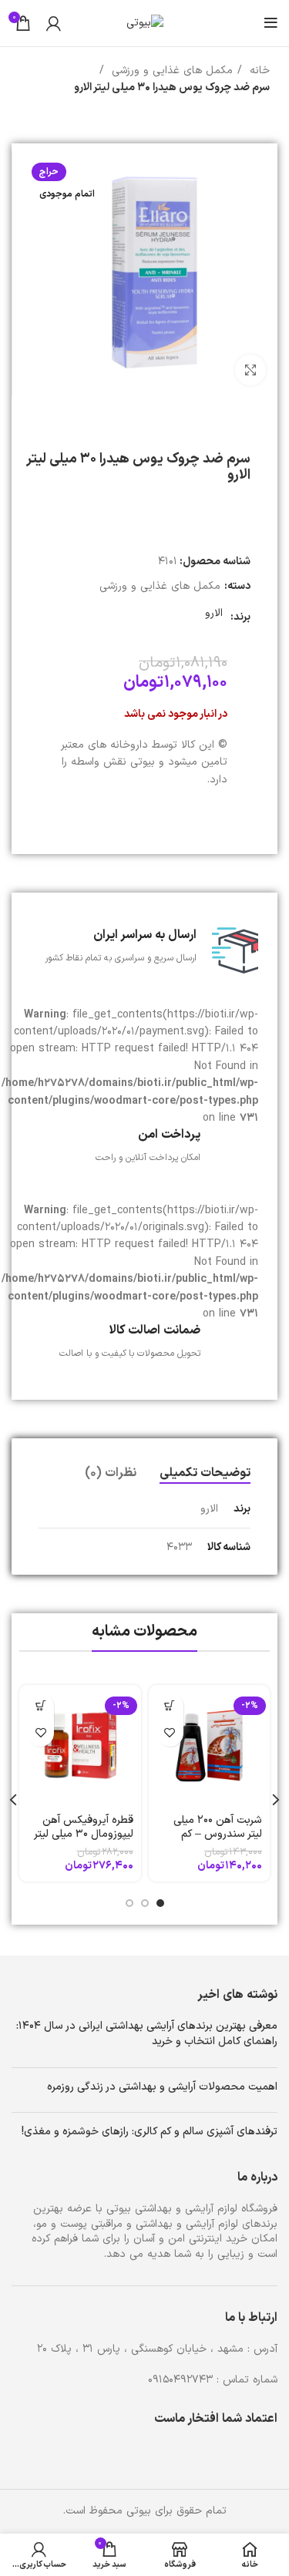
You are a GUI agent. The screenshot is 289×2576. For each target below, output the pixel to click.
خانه (258, 71)
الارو (214, 613)
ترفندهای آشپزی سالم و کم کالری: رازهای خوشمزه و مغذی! (150, 2132)
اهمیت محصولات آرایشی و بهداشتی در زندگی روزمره (162, 2087)
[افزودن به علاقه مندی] (170, 1733)
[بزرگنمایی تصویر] (250, 370)
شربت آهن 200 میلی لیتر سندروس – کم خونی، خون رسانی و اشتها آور (217, 1841)
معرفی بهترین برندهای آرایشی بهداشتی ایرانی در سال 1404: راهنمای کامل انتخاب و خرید (147, 2034)
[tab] (205, 1473)
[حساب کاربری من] (54, 23)
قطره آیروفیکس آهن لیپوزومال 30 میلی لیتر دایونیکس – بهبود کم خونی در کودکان (84, 1841)
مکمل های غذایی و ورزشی (170, 71)
